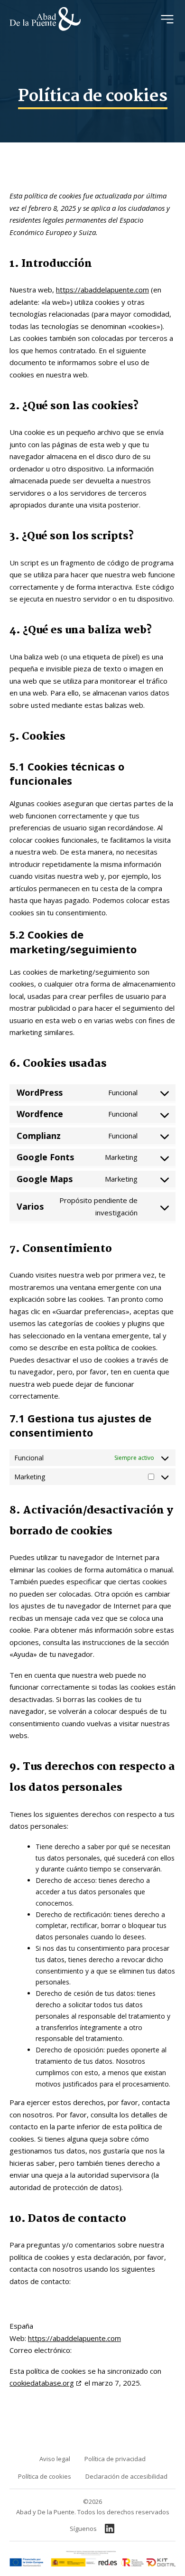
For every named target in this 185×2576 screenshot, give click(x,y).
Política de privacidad (115, 2459)
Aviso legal (55, 2459)
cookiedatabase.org (42, 2383)
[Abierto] (167, 19)
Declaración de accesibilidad (126, 2476)
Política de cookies (45, 2476)
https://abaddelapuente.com (102, 290)
